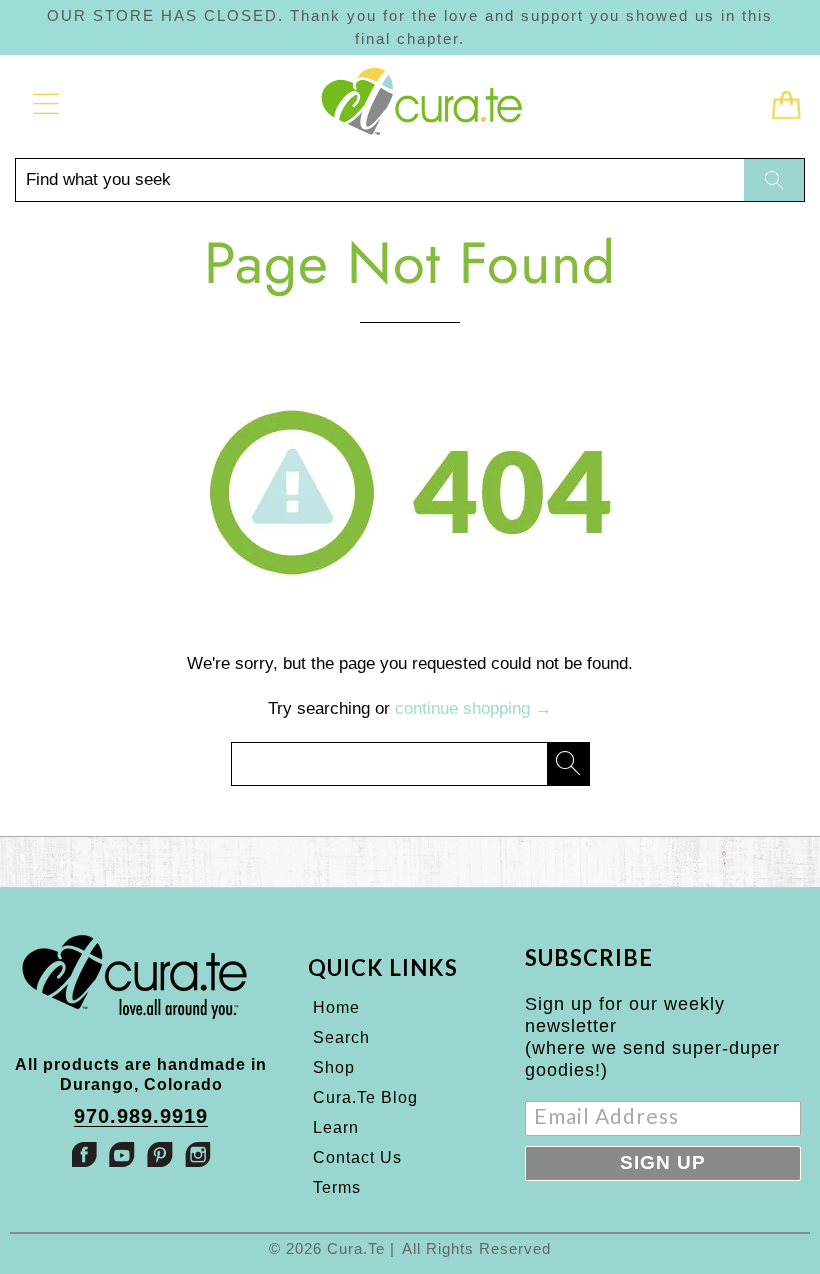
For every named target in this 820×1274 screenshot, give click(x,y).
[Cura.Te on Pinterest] (160, 1154)
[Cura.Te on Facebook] (84, 1154)
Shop (334, 1067)
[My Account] (39, 104)
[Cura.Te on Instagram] (198, 1154)
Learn (336, 1127)
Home (336, 1007)
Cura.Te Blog (365, 1097)
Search (341, 1037)
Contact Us (357, 1157)
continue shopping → (473, 708)
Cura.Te (356, 1248)
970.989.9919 (141, 1116)
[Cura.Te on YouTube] (122, 1154)
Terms (337, 1187)
